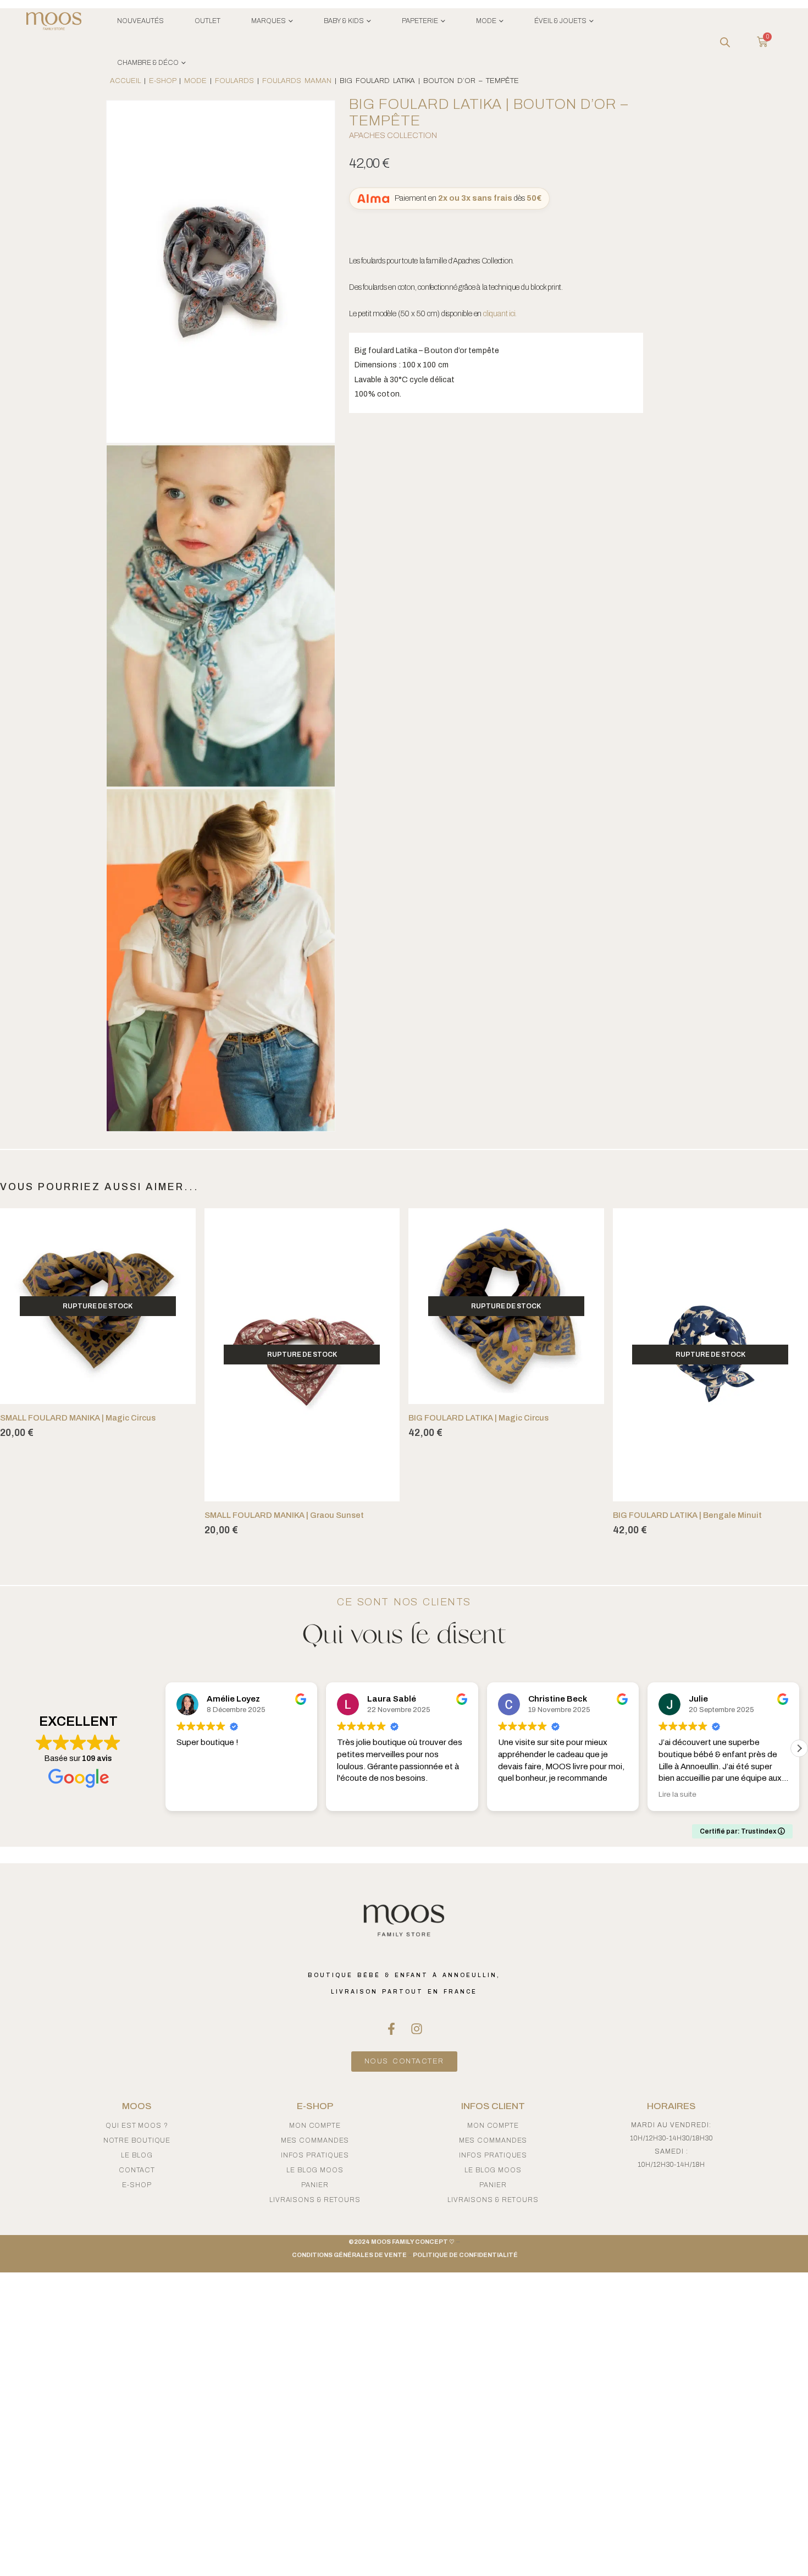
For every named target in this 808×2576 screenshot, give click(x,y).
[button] (165, 1748)
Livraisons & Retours (315, 2200)
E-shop (137, 2185)
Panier (315, 2185)
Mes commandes (315, 2140)
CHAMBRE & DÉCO (148, 63)
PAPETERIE (420, 21)
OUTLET (207, 21)
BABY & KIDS (344, 21)
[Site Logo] (54, 23)
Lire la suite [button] (517, 1794)
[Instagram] (417, 2029)
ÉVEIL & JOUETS (560, 21)
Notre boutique (137, 2140)
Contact (137, 2170)
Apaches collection (393, 136)
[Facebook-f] (391, 2029)
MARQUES (269, 21)
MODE (486, 21)
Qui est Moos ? (137, 2126)
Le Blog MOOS (315, 2170)
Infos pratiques (315, 2155)
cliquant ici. (500, 314)
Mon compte (315, 2126)
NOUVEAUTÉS (140, 21)
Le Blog (137, 2155)
